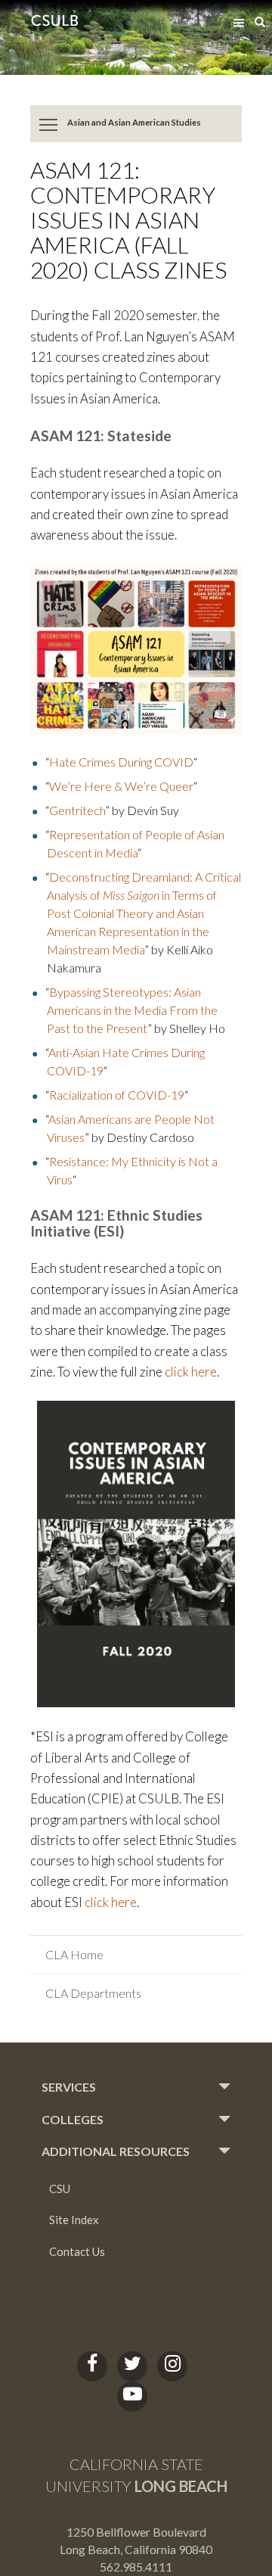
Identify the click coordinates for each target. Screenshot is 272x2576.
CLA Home (74, 1954)
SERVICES (69, 2087)
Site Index (74, 2220)
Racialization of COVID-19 (117, 1095)
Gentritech (77, 810)
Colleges (73, 2120)
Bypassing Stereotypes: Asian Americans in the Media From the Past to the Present (132, 1010)
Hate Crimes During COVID (121, 762)
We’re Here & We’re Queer (121, 786)
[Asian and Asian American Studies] (49, 124)
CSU (60, 2189)
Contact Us (77, 2251)
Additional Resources (116, 2151)
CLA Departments (93, 1993)
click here (191, 1372)
